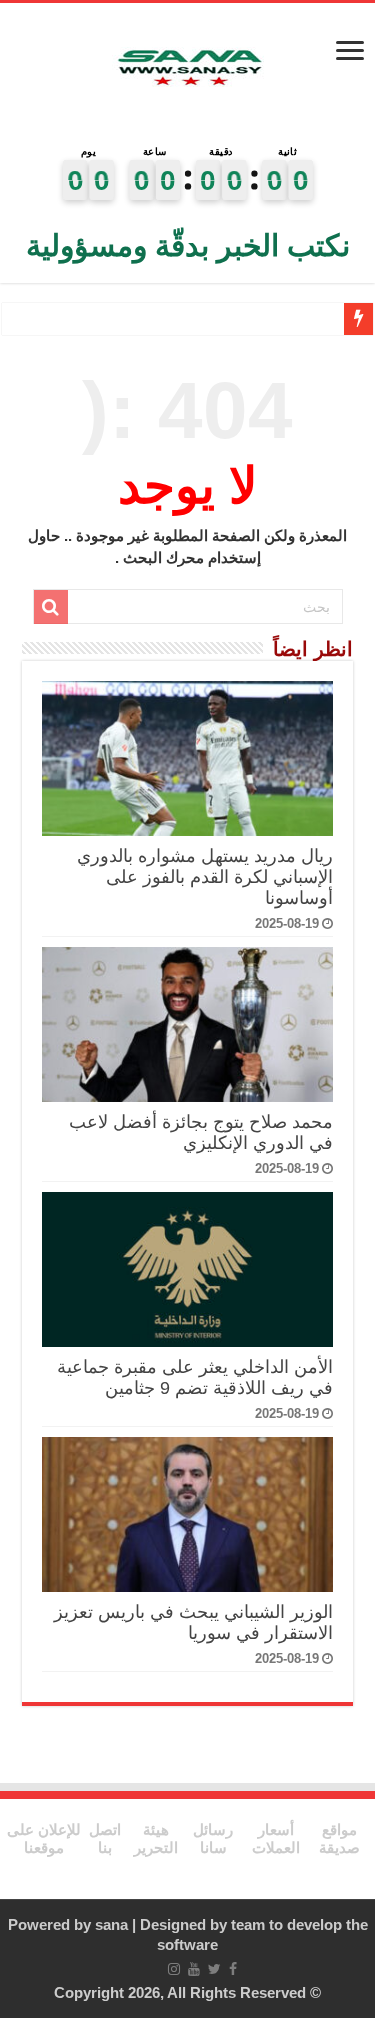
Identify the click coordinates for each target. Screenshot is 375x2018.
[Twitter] (214, 1969)
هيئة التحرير (156, 1838)
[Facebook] (233, 1969)
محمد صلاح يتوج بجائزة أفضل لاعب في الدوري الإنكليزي (201, 1132)
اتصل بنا (105, 1838)
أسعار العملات (276, 1838)
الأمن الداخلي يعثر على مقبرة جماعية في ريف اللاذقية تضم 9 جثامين (195, 1377)
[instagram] (174, 1969)
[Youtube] (194, 1969)
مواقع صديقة (339, 1838)
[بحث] (51, 607)
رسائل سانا (213, 1838)
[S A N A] (188, 68)
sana (111, 1924)
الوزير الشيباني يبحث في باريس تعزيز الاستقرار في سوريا (193, 1622)
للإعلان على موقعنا (44, 1838)
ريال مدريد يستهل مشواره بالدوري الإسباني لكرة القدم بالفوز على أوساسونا (205, 877)
